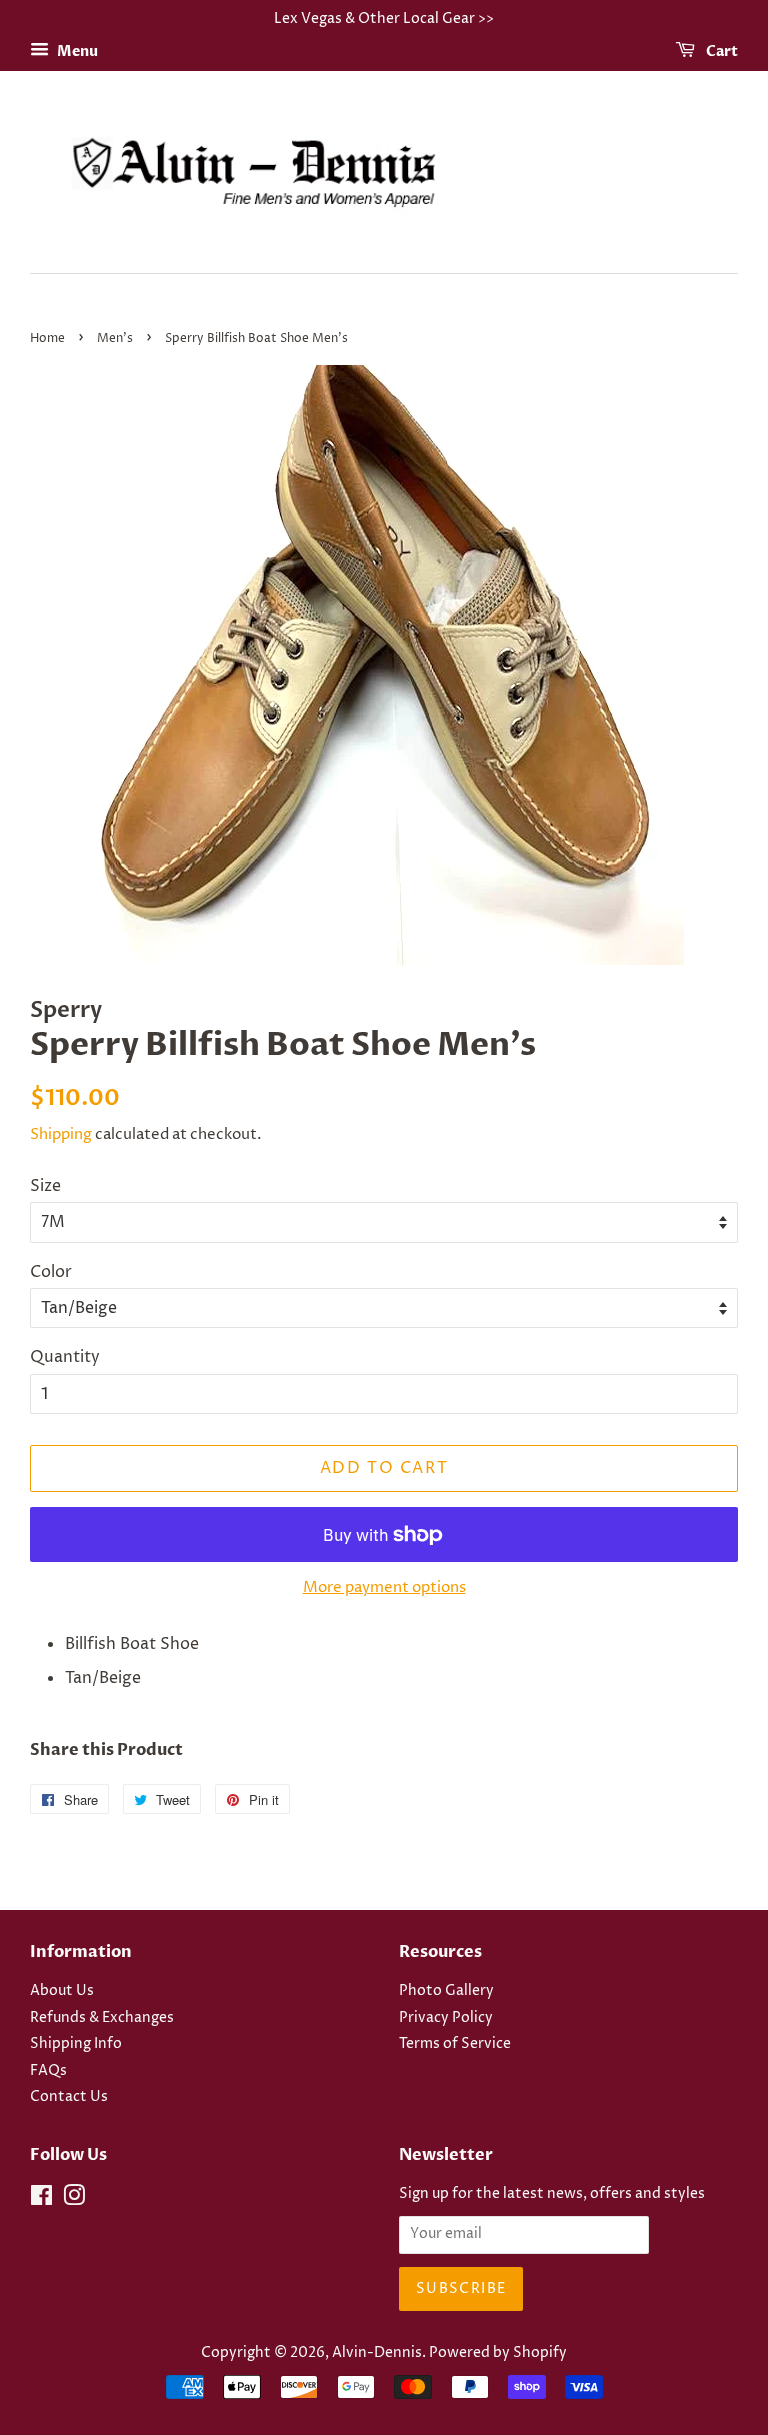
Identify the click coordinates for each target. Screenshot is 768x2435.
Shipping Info (76, 2044)
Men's (115, 338)
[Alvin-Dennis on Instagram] (74, 2200)
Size (45, 1186)
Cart (720, 51)
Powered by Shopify (498, 2353)
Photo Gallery (446, 1991)
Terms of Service (455, 2044)
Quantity (65, 1357)
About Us (62, 1991)
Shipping (61, 1134)
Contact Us (69, 2097)
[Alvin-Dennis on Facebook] (41, 2200)
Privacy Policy (446, 2018)
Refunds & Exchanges (102, 2018)
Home (47, 338)
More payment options (384, 1587)
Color (51, 1272)
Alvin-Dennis (377, 2353)
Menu (76, 51)
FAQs (48, 2071)
